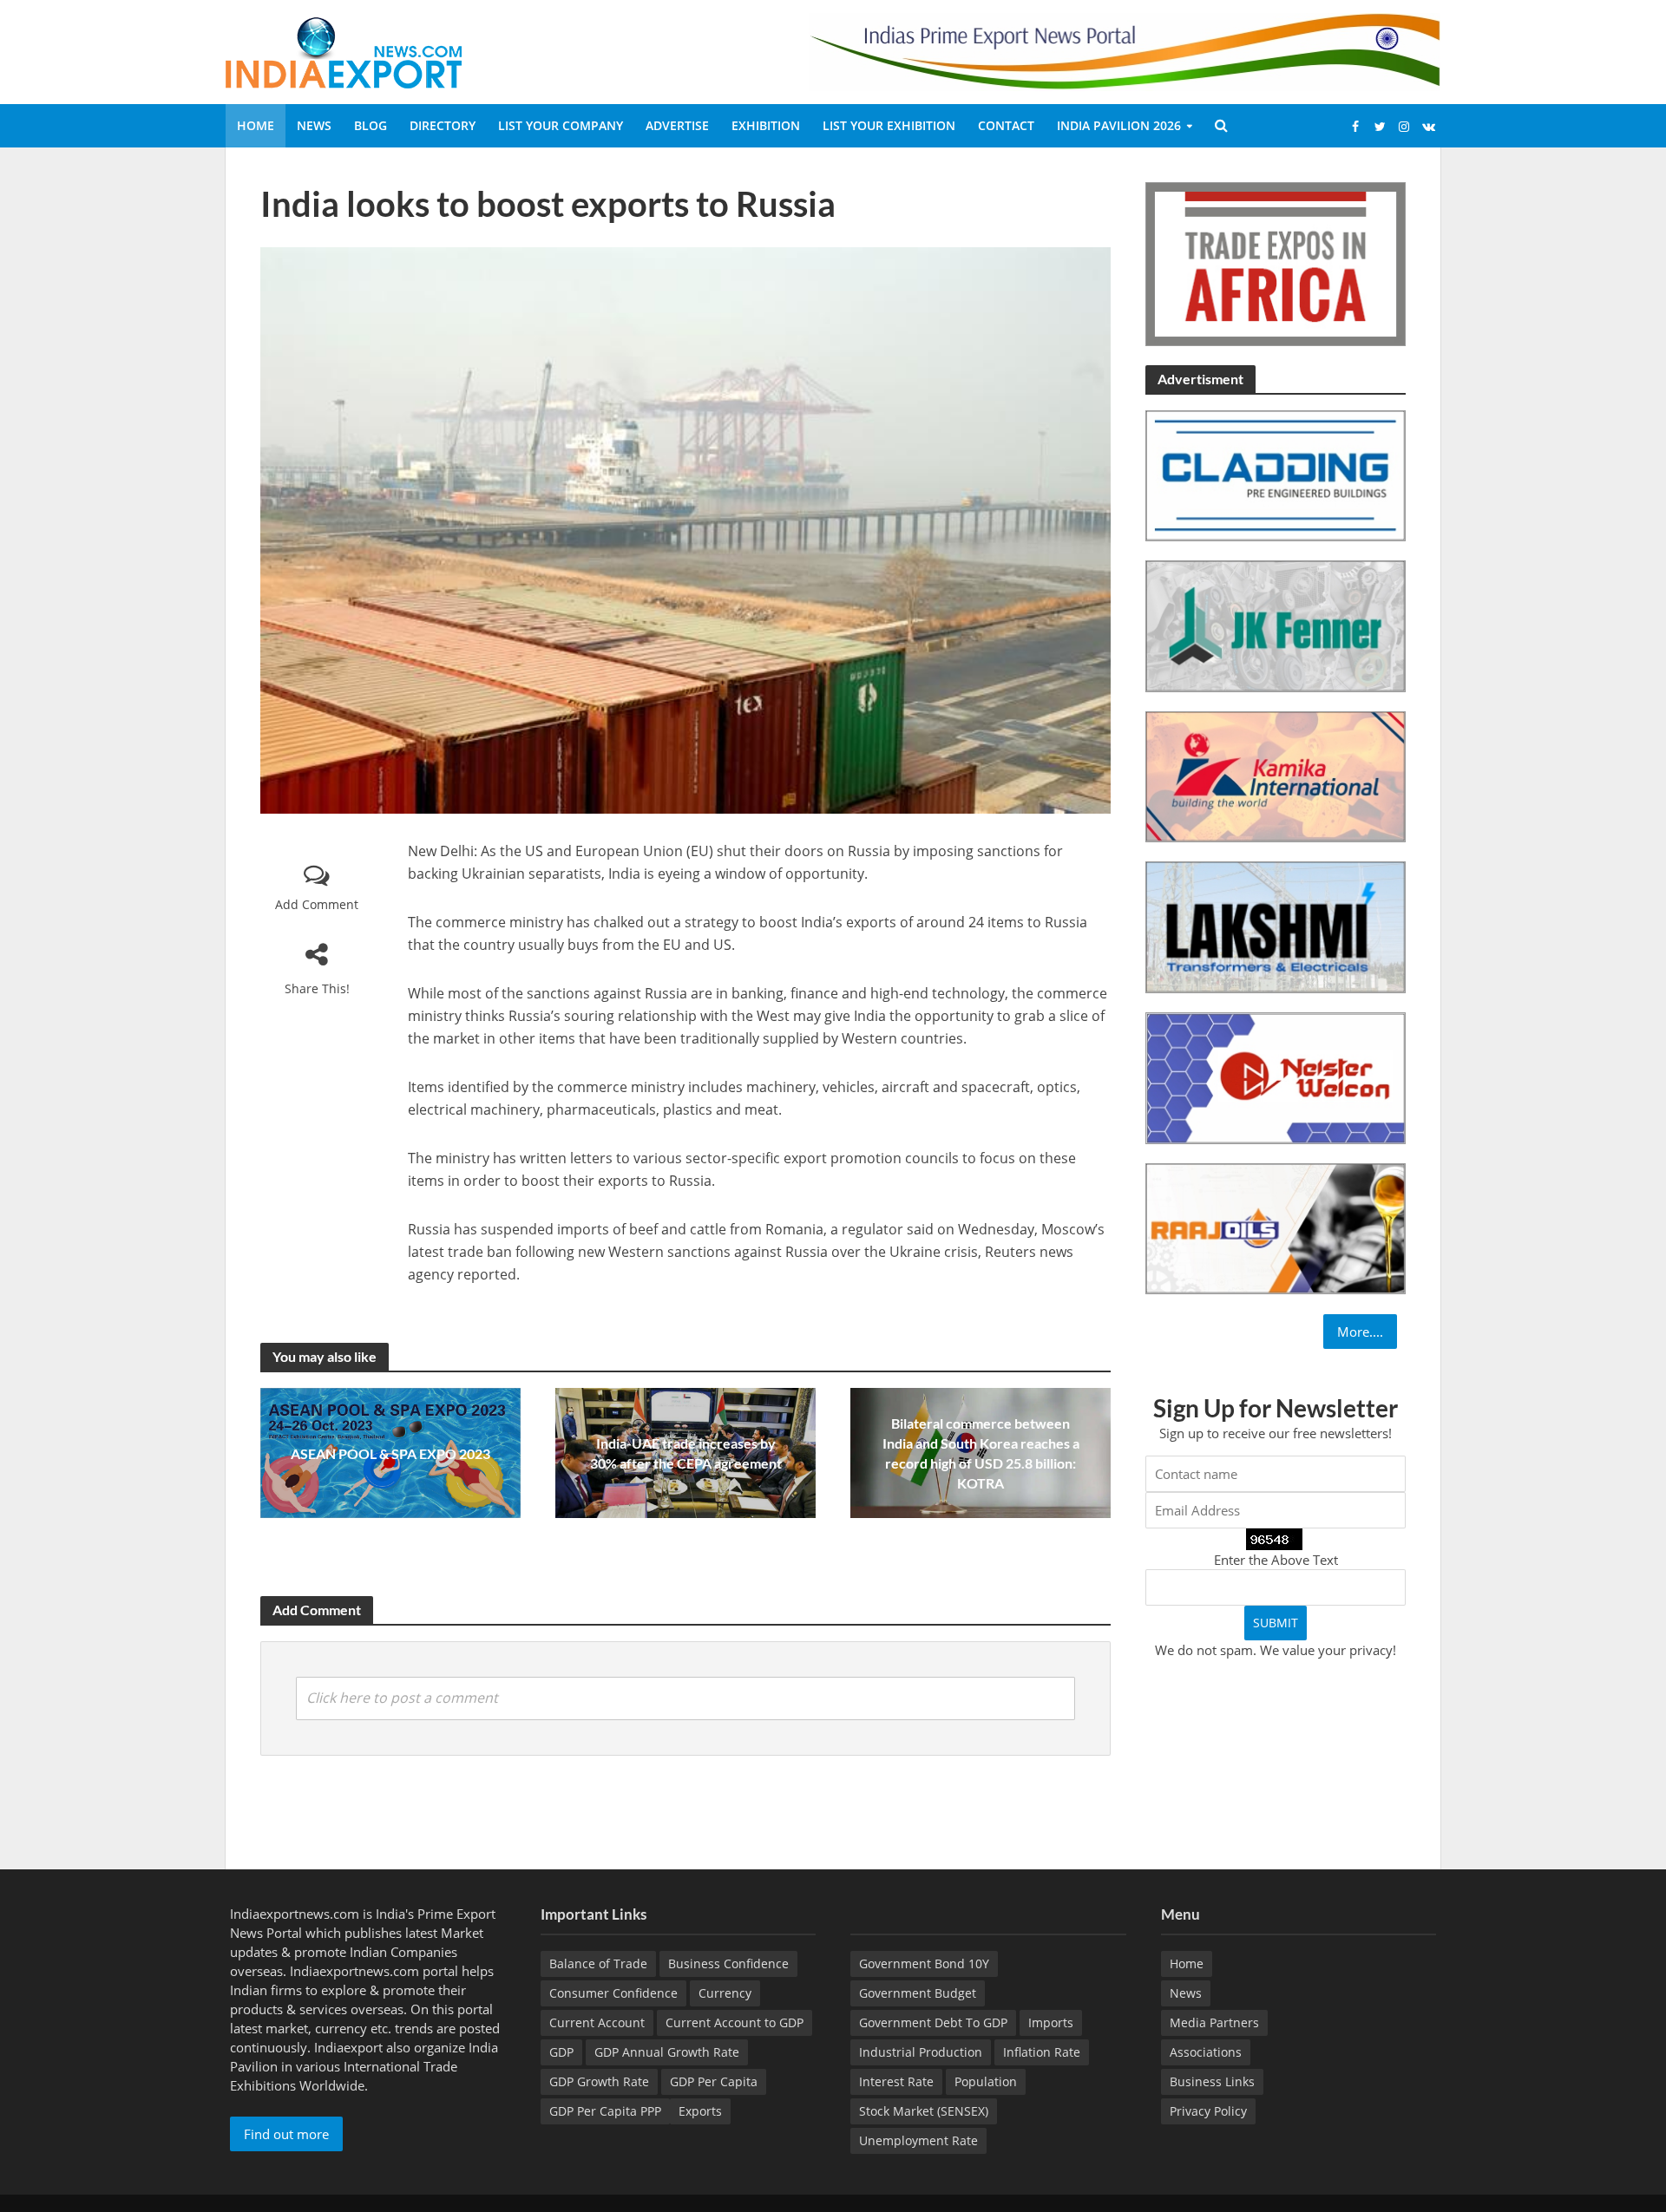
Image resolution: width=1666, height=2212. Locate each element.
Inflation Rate (1042, 2052)
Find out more (286, 2134)
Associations (1206, 2052)
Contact (1006, 125)
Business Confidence (728, 1963)
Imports (1051, 2022)
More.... (1360, 1332)
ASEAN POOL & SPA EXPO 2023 (390, 1453)
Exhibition (766, 125)
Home (256, 125)
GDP (561, 2052)
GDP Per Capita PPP (605, 2111)
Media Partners (1214, 2022)
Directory (443, 125)
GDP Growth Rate (599, 2081)
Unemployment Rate (918, 2140)
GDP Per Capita (714, 2081)
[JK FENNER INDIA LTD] (1276, 625)
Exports (700, 2111)
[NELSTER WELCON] (1276, 1077)
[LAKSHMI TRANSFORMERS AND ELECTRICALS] (1276, 926)
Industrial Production (921, 2052)
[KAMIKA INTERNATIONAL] (1276, 776)
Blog (371, 125)
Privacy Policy (1208, 2111)
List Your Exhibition (889, 125)
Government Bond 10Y (924, 1963)
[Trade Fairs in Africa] (1276, 262)
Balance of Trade (598, 1963)
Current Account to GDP (735, 2022)
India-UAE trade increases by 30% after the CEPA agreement (686, 1453)
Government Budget (918, 1993)
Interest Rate (896, 2081)
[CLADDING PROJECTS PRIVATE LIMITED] (1276, 474)
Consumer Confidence (613, 1993)
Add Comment (317, 904)
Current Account (597, 2022)
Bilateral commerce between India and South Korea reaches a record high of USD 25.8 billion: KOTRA (981, 1453)
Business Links (1212, 2081)
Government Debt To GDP (933, 2022)
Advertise (677, 125)
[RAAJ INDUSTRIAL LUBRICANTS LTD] (1276, 1227)
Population (986, 2081)
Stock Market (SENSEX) (924, 2111)
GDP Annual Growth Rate (667, 2052)
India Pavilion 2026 (1119, 125)
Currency (725, 1993)
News (314, 125)
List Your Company (561, 125)
